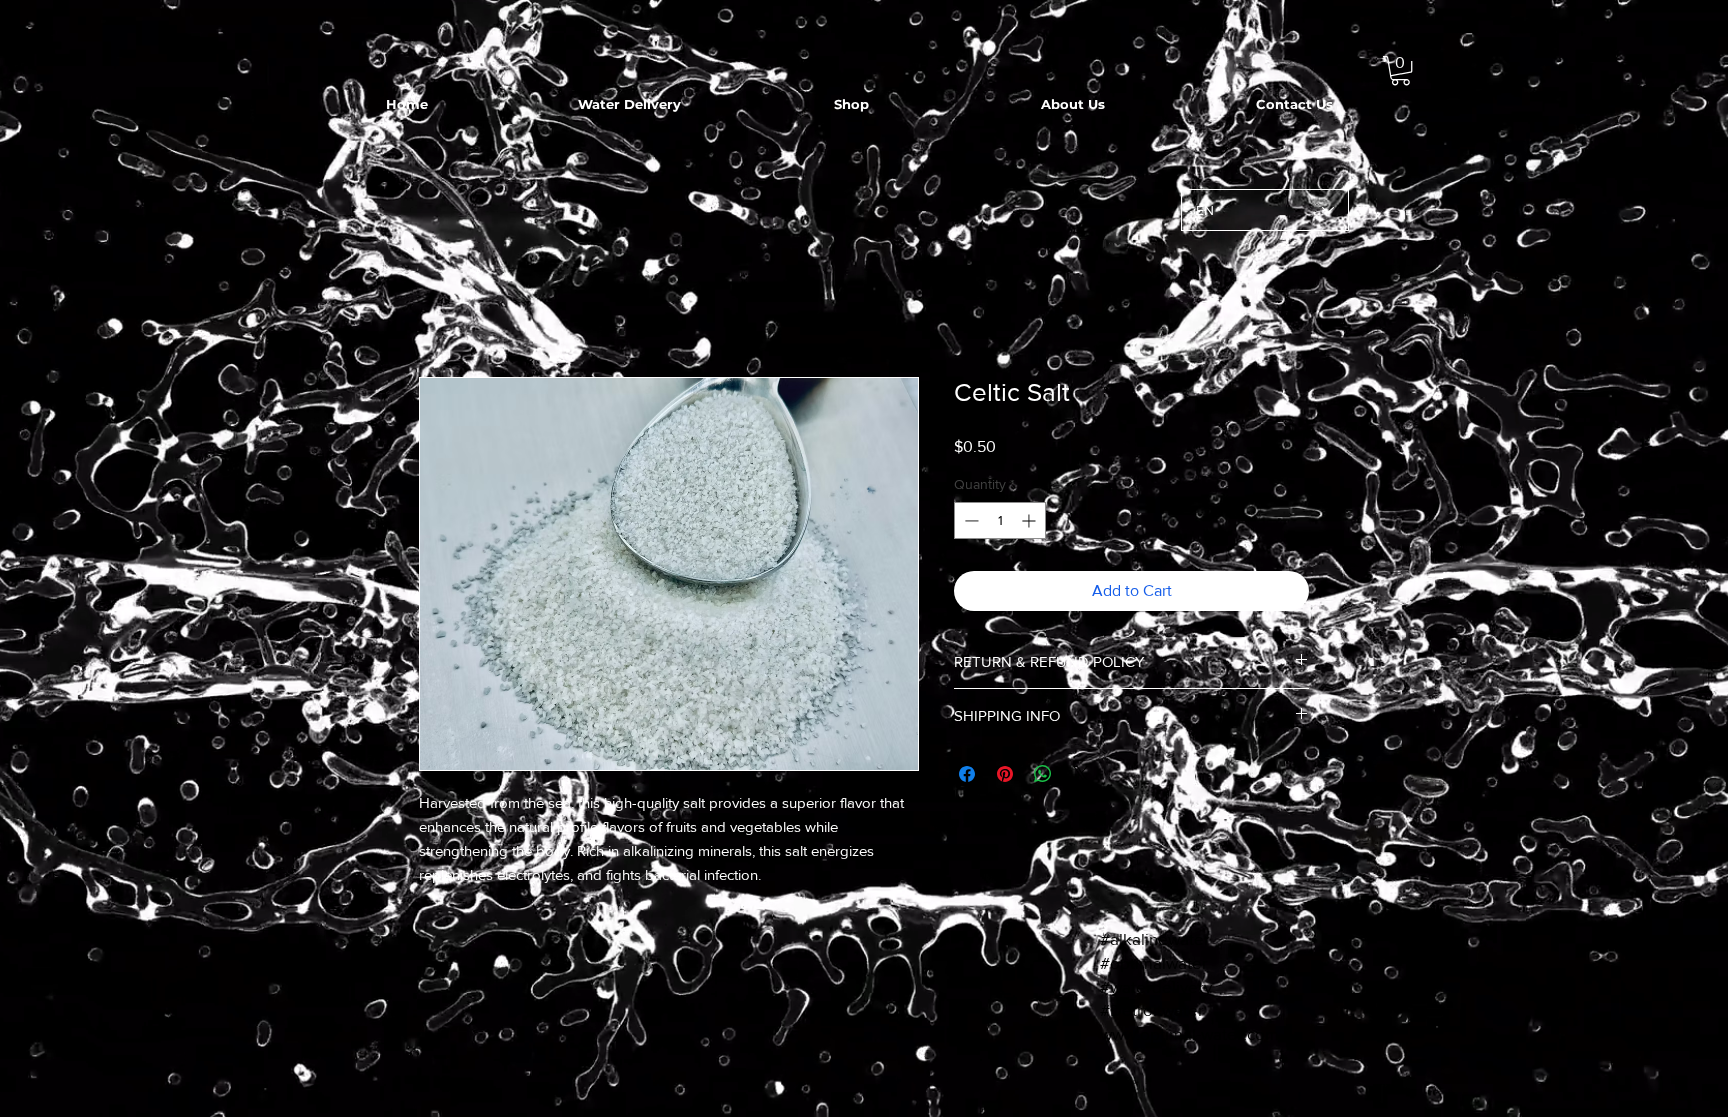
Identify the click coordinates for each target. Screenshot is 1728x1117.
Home (440, 307)
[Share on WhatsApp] (1043, 777)
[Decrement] (969, 523)
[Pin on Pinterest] (1005, 777)
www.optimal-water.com (1189, 1036)
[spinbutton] (1000, 523)
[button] (1400, 70)
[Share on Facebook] (967, 777)
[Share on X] (1081, 777)
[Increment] (1030, 523)
